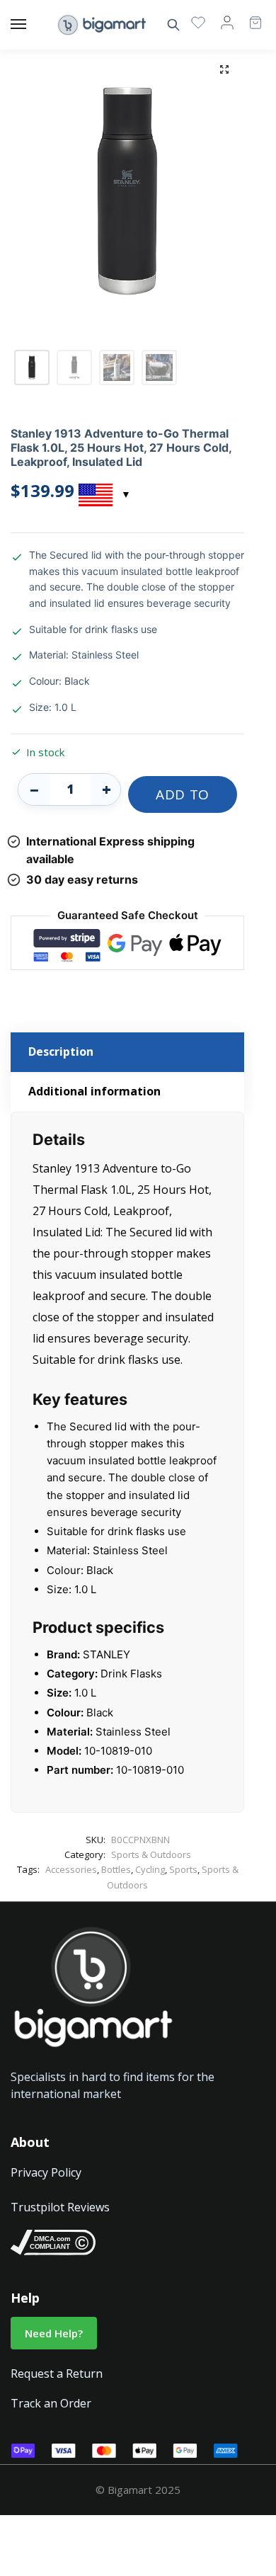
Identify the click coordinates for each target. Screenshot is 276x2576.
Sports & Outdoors (151, 1854)
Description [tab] (61, 1052)
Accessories (71, 1869)
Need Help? (54, 2333)
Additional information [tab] (94, 1091)
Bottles (116, 1869)
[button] (224, 69)
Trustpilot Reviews (60, 2207)
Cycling (150, 1869)
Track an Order (51, 2403)
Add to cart (183, 799)
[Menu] (32, 25)
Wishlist (198, 22)
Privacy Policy (46, 2172)
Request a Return (57, 2373)
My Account (227, 22)
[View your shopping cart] (248, 16)
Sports (183, 1869)
